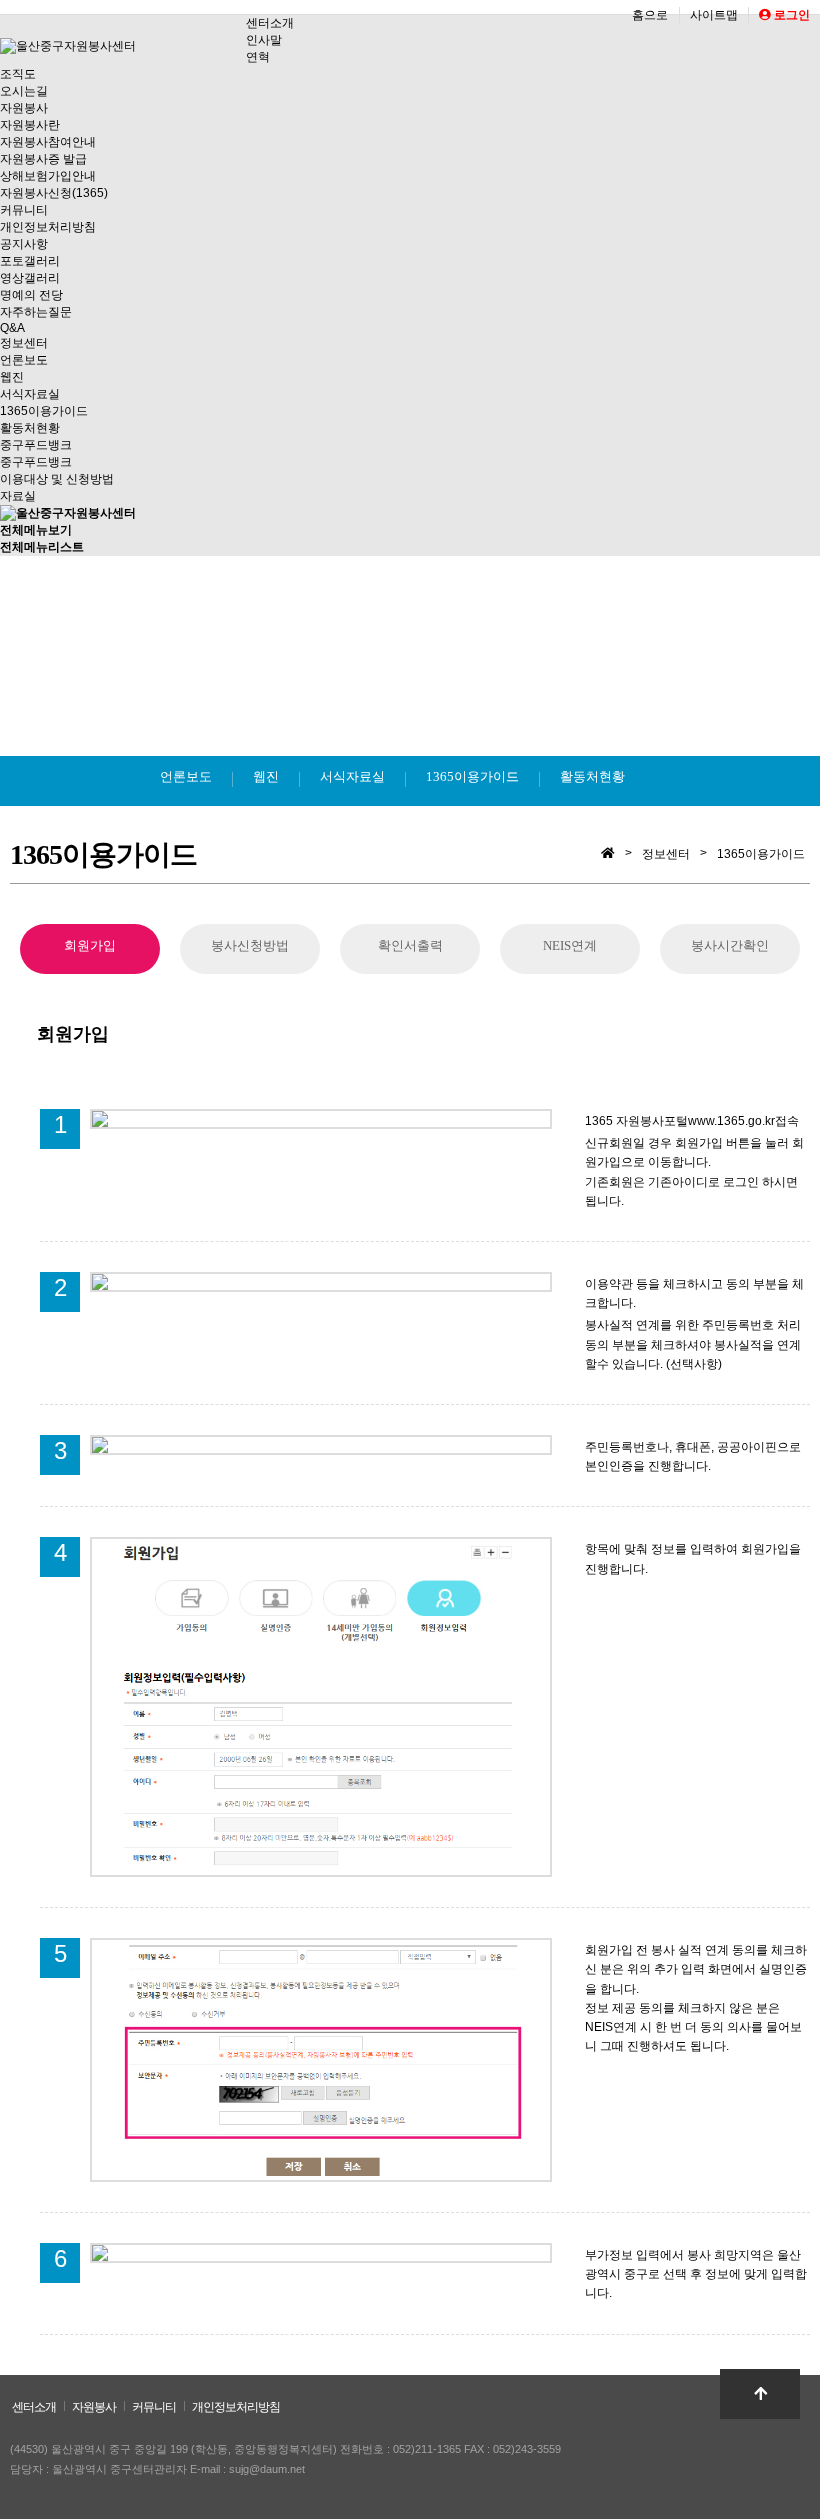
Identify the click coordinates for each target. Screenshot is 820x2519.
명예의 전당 (31, 295)
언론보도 (24, 360)
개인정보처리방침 (48, 227)
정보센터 (24, 343)
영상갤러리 (30, 278)
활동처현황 (30, 428)
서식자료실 (30, 394)
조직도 (18, 74)
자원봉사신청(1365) (54, 193)
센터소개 (270, 23)
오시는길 (24, 91)
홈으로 (650, 15)
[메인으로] (68, 513)
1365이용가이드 (44, 411)
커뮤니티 (24, 210)
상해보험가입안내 (48, 176)
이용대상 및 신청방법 (57, 479)
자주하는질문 (36, 312)
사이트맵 (714, 15)
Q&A (12, 328)
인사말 (264, 40)
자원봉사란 (30, 125)
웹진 (12, 377)
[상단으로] (760, 2394)
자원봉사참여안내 (48, 142)
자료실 (18, 496)
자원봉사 (24, 108)
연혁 (258, 57)
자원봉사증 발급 (43, 159)
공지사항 (24, 244)
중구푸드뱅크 (36, 445)
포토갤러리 (30, 261)
